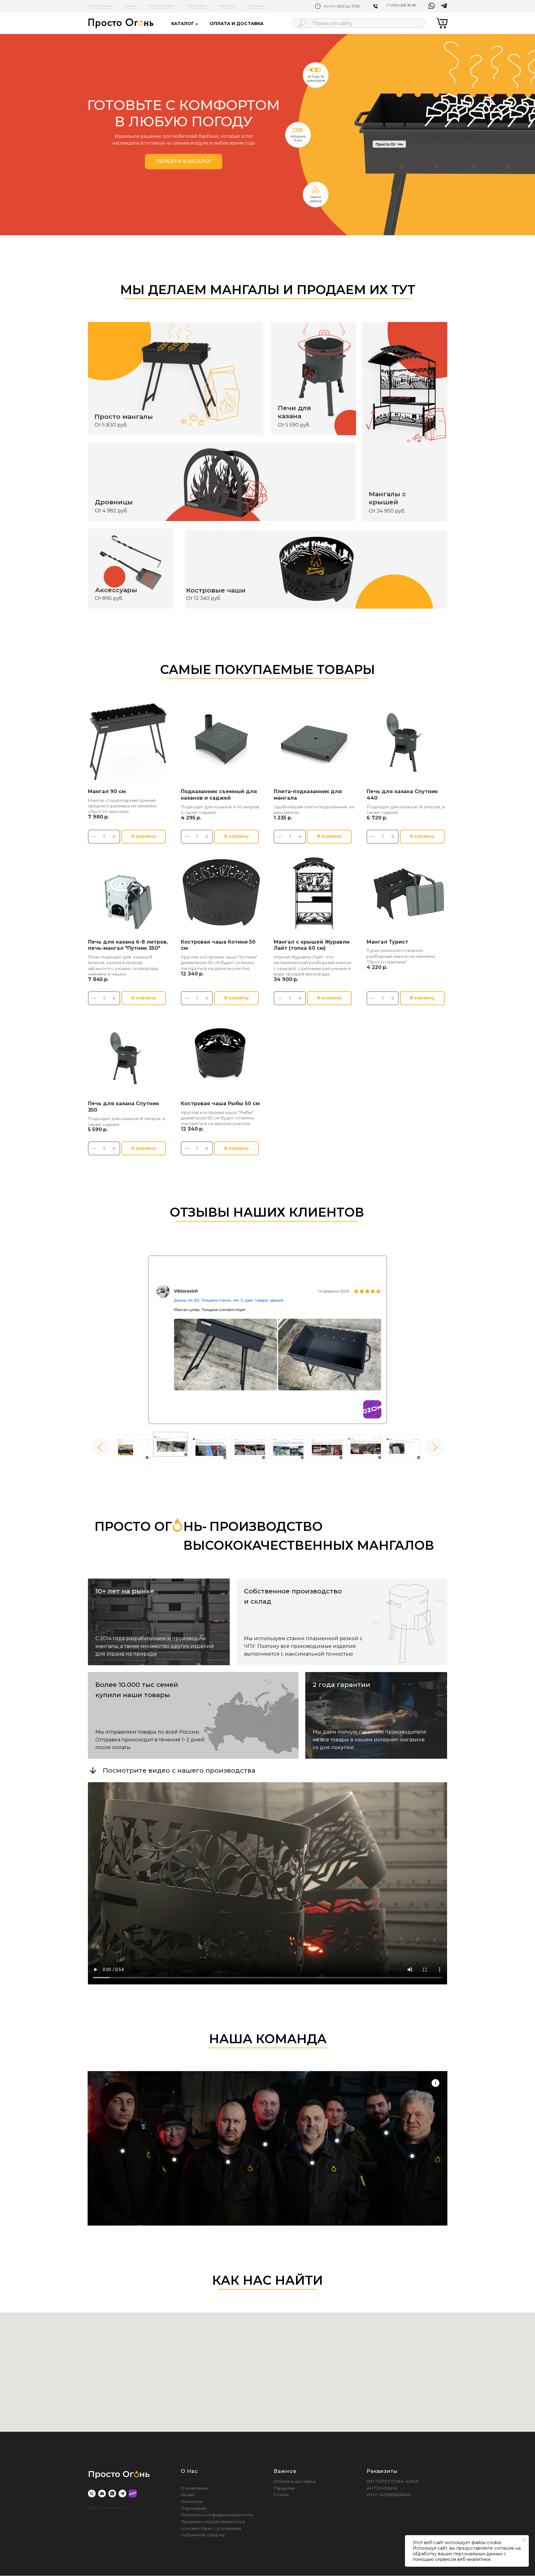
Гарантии (284, 2488)
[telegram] (122, 2493)
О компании (194, 2488)
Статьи (281, 2495)
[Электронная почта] (102, 2493)
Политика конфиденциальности (217, 2515)
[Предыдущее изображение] (100, 1447)
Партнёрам (194, 2508)
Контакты (191, 2501)
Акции (188, 2495)
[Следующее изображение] (435, 1447)
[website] (133, 2493)
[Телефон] (92, 2493)
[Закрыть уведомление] (524, 2540)
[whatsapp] (112, 2493)
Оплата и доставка (295, 2481)
